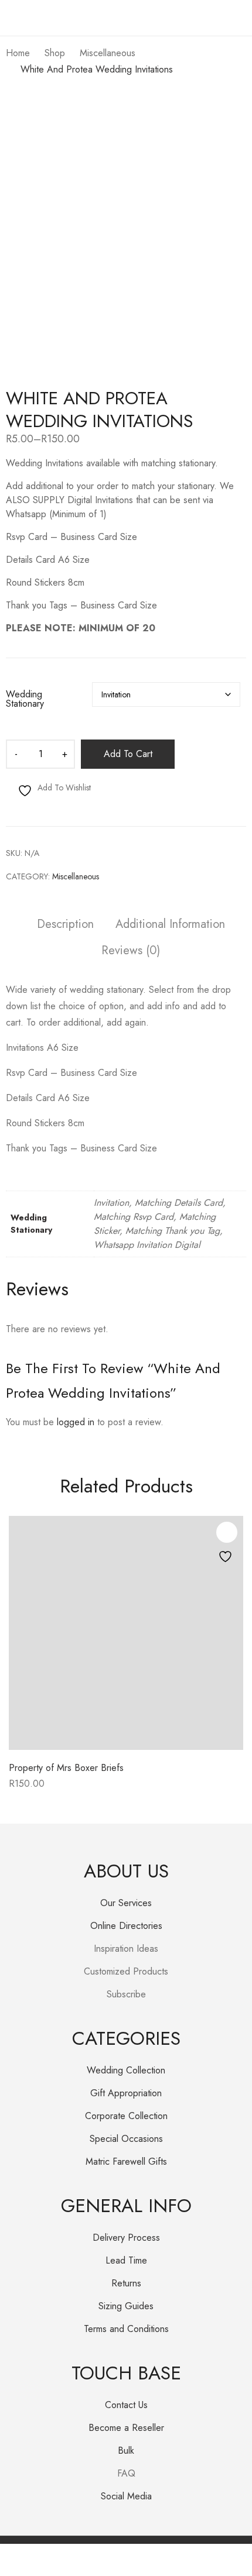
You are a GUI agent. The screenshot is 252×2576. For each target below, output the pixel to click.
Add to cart (128, 754)
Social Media (126, 2496)
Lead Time (126, 2260)
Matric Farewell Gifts (126, 2161)
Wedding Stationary (25, 699)
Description (65, 925)
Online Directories (126, 1926)
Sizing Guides (126, 2306)
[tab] (65, 926)
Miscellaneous (76, 876)
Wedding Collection (126, 2070)
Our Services (126, 1903)
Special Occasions (126, 2139)
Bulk (126, 2451)
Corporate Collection (126, 2116)
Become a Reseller (126, 2428)
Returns (126, 2283)
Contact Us (126, 2405)
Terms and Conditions (126, 2329)
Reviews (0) (131, 951)
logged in (76, 1422)
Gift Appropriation (126, 2093)
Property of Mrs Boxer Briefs (66, 1768)
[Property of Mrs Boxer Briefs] (126, 1633)
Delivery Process (126, 2238)
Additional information (170, 925)
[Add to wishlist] (227, 1532)
